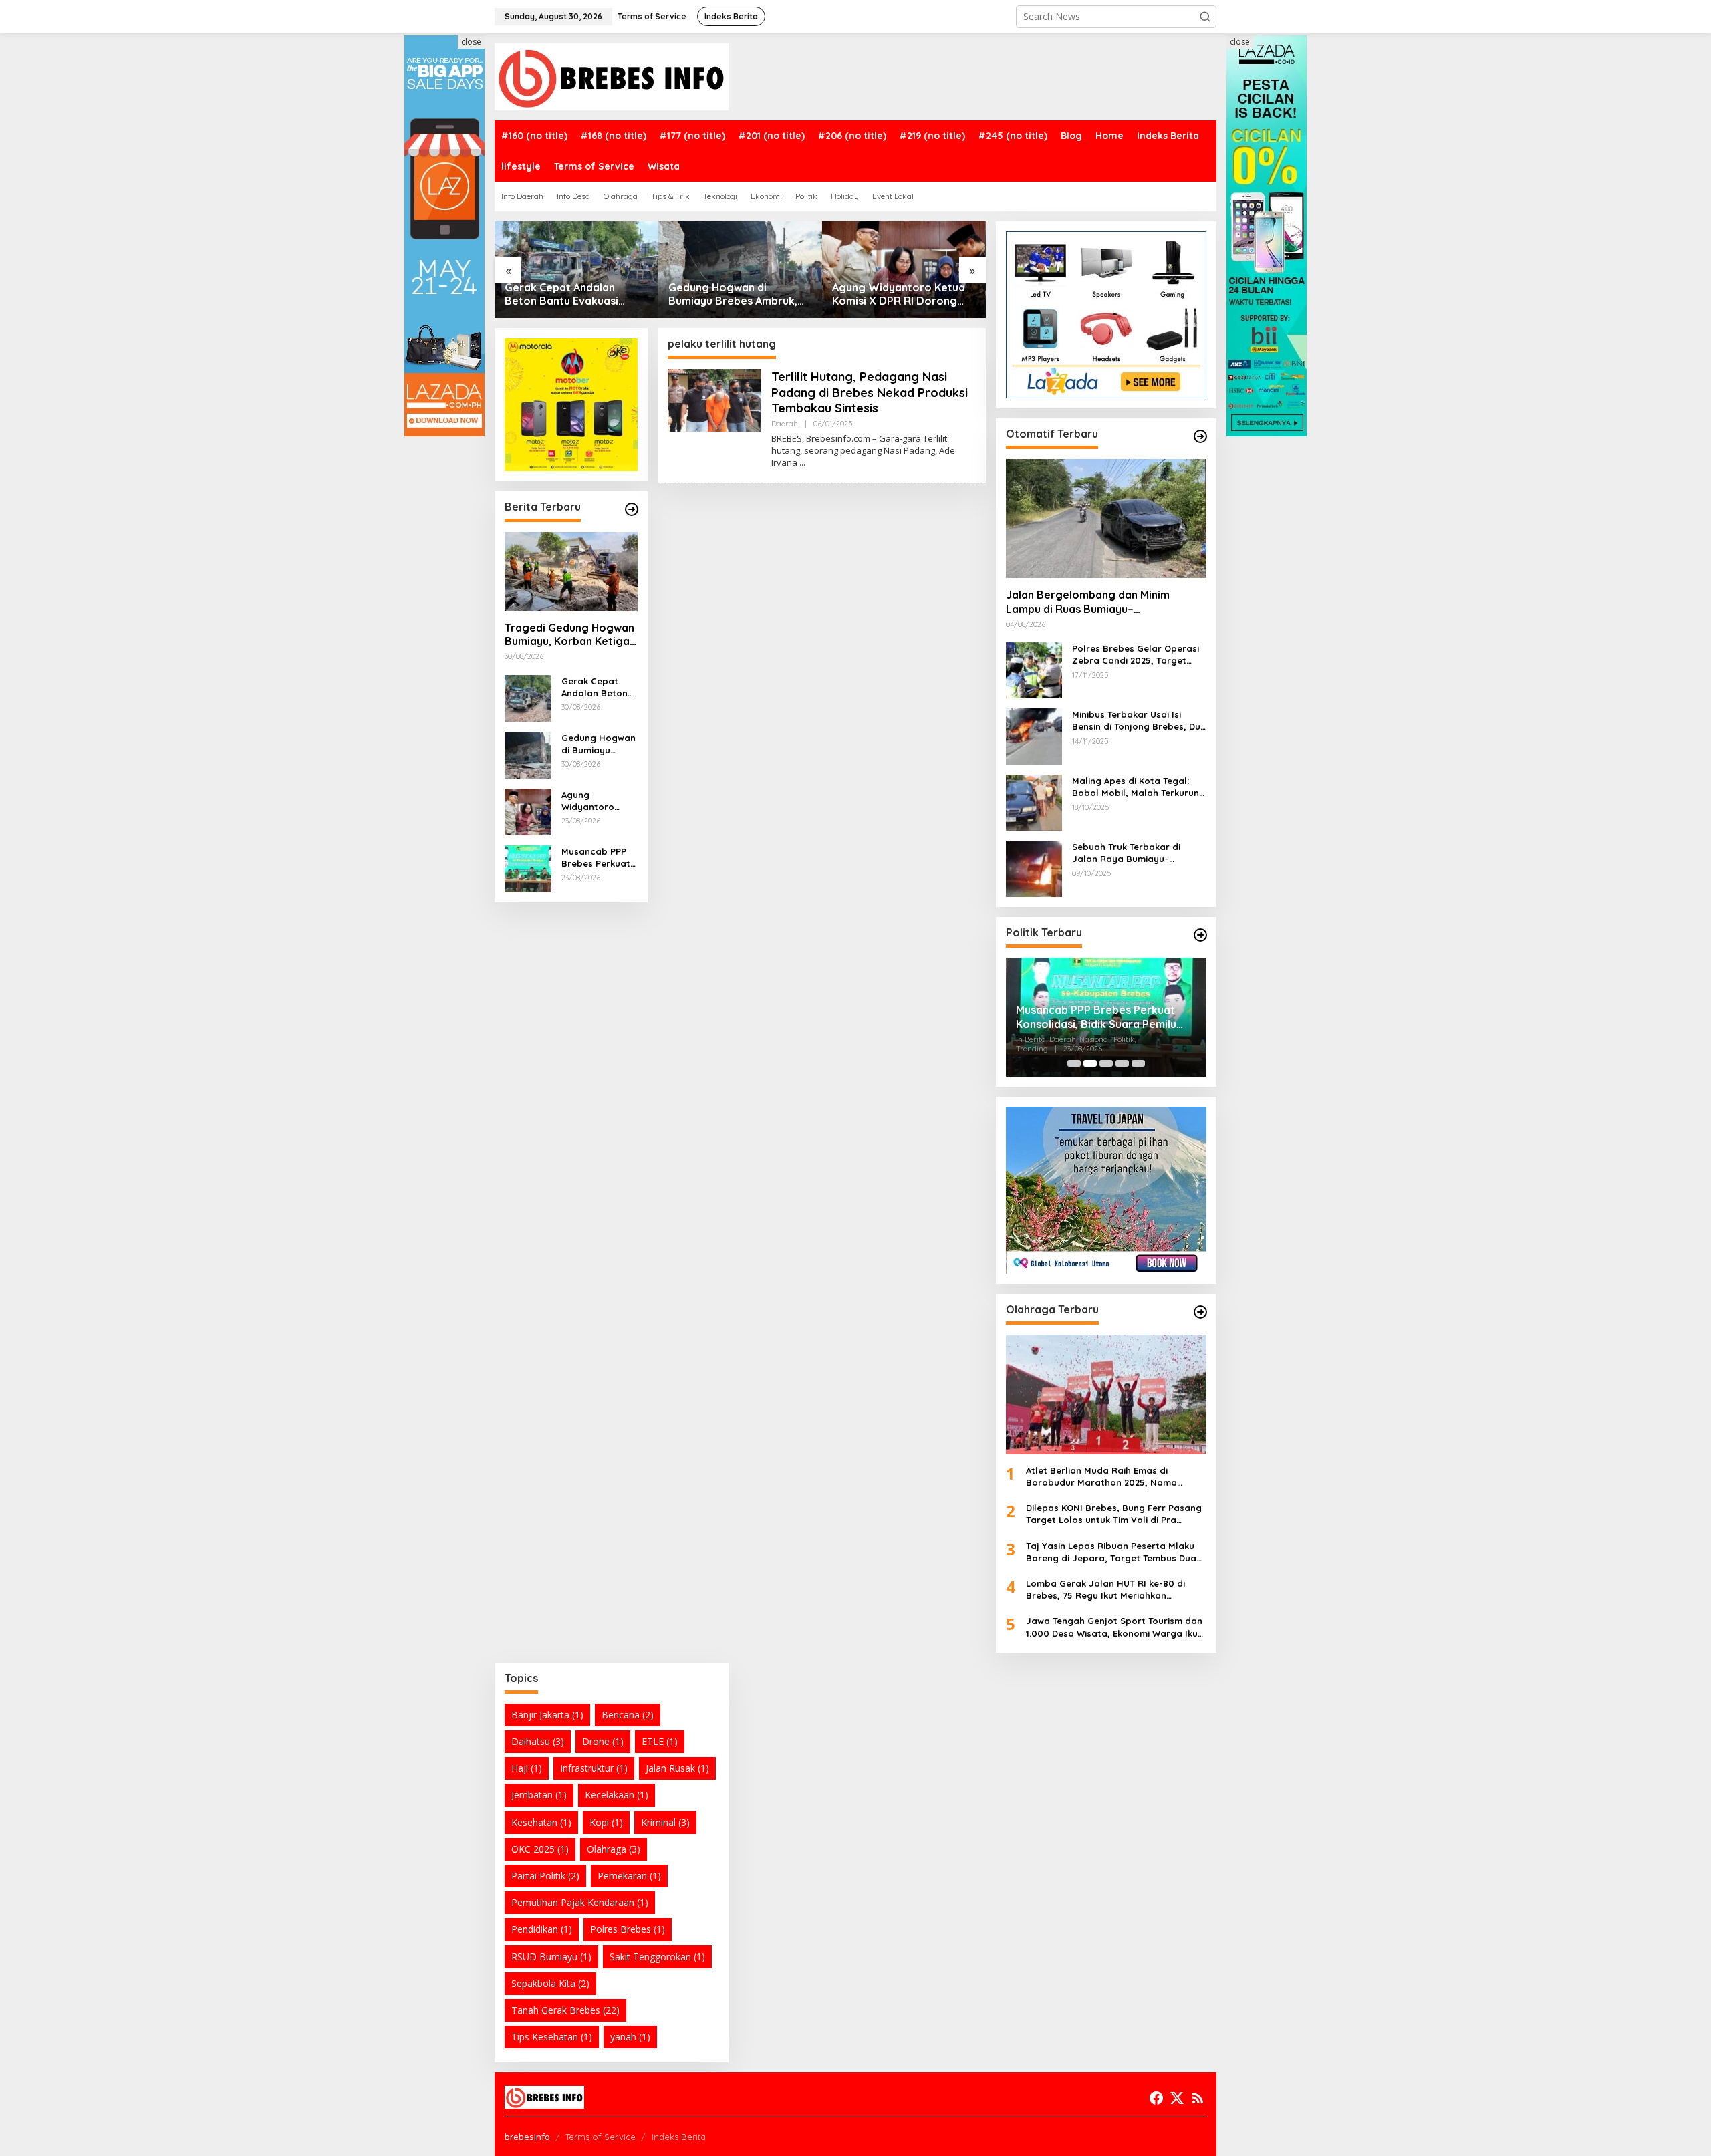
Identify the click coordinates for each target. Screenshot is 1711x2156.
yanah (630, 2037)
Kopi (606, 1822)
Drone (603, 1741)
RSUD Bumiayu (551, 1957)
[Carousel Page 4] (1122, 1063)
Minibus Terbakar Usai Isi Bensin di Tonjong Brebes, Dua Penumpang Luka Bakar (1139, 721)
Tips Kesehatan (552, 2037)
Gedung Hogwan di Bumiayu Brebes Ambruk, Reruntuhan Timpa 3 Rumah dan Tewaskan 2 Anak (575, 295)
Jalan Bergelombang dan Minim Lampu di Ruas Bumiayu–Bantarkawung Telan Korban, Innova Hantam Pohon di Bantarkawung (1099, 602)
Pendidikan (542, 1929)
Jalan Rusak (677, 1768)
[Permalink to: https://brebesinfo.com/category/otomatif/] (1200, 436)
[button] (1205, 17)
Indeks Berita (679, 2137)
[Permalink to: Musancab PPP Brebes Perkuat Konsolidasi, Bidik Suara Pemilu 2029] (904, 270)
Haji (527, 1768)
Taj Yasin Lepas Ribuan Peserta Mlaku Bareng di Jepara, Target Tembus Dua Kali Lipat (1111, 1552)
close (471, 42)
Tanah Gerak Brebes (565, 2010)
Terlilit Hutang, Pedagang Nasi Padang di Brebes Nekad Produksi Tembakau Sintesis (870, 392)
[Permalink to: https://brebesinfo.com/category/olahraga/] (1200, 1312)
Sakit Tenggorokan (657, 1957)
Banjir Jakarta (547, 1715)
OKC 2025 (540, 1849)
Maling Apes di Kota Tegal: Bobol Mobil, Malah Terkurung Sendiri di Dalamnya (1139, 787)
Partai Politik (545, 1876)
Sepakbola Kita (550, 1983)
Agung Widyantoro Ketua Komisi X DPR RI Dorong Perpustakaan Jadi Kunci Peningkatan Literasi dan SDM (735, 295)
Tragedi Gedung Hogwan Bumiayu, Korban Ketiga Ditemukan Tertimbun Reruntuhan (569, 635)
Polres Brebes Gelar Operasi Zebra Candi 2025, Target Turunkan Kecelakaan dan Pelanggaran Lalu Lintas (1136, 655)
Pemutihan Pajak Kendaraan (580, 1902)
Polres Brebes (628, 1929)
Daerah (785, 424)
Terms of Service (601, 2137)
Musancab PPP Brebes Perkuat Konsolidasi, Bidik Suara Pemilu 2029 (899, 295)
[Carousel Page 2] (1090, 1063)
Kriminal (665, 1822)
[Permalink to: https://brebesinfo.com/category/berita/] (632, 509)
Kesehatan (541, 1822)
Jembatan (539, 1795)
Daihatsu (538, 1741)
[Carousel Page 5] (1138, 1063)
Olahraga (614, 1849)
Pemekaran (629, 1876)
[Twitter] (1177, 2098)
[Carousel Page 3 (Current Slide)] (1106, 1063)
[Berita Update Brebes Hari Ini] (612, 76)
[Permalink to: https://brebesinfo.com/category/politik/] (1200, 935)
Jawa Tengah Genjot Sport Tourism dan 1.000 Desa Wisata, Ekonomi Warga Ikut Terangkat (1114, 1627)
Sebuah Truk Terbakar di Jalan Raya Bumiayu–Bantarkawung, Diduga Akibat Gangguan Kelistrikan (1139, 853)
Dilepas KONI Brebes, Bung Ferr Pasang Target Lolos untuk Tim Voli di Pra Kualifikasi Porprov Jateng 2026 (1114, 1514)
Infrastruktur (594, 1768)
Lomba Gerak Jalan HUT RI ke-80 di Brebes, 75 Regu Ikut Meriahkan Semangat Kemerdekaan (1105, 1590)
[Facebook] (1156, 2098)
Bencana (628, 1715)
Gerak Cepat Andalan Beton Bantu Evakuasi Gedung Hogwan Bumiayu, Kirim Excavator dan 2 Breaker (599, 687)
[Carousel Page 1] (1074, 1063)
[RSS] (1198, 2098)
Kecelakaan (617, 1795)
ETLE (660, 1741)
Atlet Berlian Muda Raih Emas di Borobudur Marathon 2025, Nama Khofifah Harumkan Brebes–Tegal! (1102, 1477)
